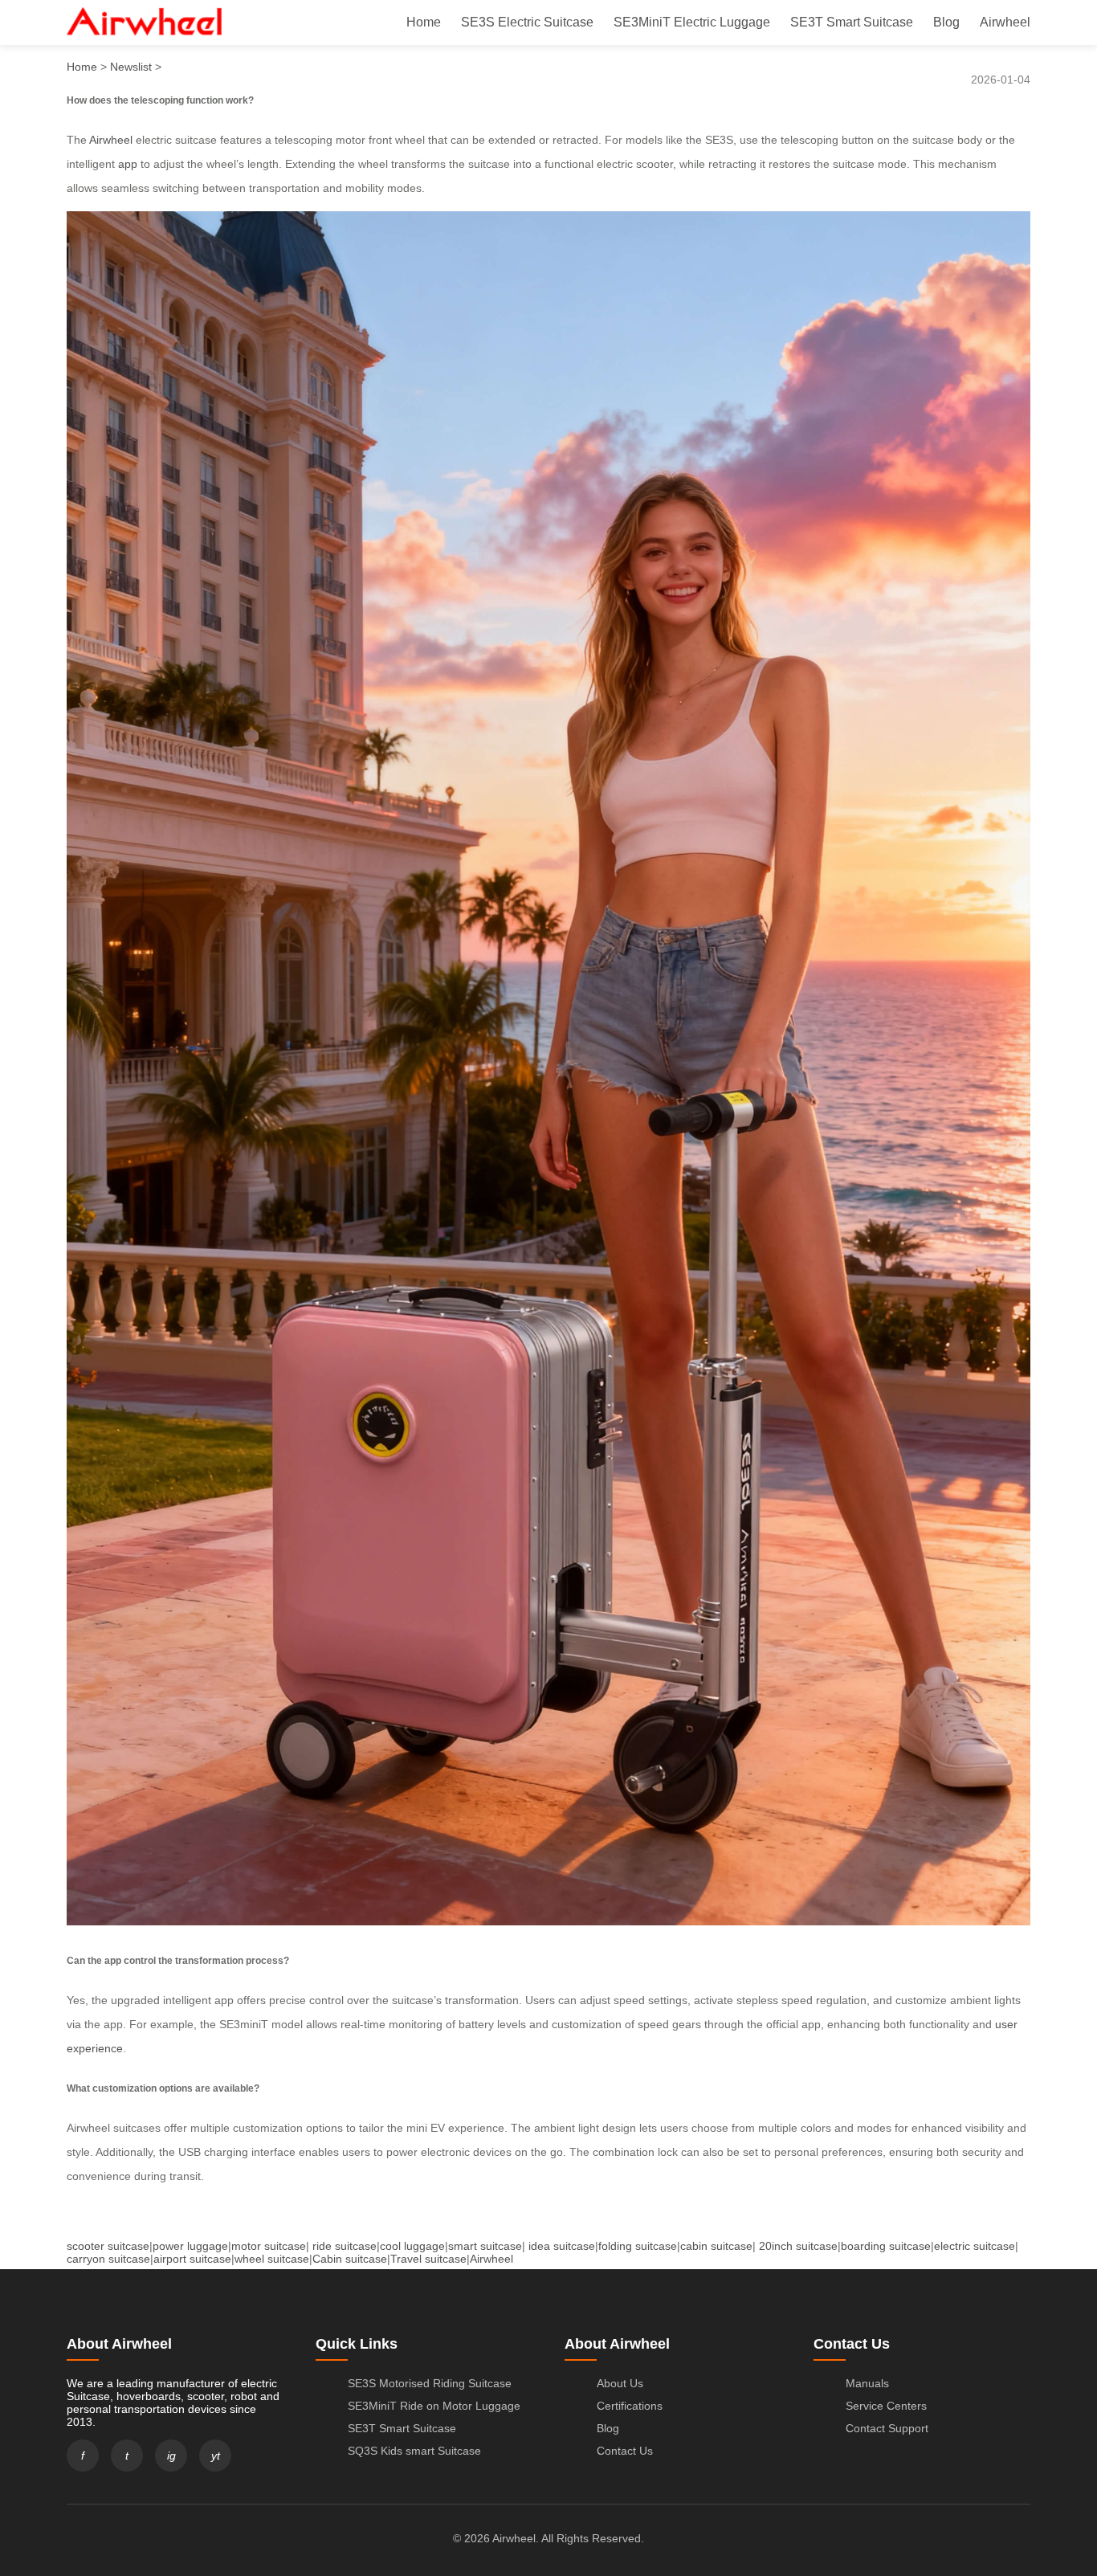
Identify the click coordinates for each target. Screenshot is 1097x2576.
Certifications (630, 2406)
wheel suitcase (272, 2259)
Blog (946, 22)
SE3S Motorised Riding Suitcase (430, 2383)
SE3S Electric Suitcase (527, 22)
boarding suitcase (886, 2246)
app (128, 164)
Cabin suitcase (350, 2259)
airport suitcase (192, 2259)
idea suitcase (562, 2246)
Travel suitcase (428, 2259)
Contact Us (625, 2451)
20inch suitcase (798, 2246)
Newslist (131, 67)
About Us (620, 2383)
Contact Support (887, 2428)
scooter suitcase (108, 2246)
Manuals (867, 2383)
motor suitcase (269, 2246)
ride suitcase (345, 2246)
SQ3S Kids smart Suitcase (414, 2451)
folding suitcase (638, 2246)
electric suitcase (975, 2246)
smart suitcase (485, 2246)
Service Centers (886, 2406)
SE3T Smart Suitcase (852, 22)
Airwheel (1005, 22)
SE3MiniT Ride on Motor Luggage (434, 2406)
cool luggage (412, 2246)
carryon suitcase (108, 2259)
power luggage (190, 2246)
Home (424, 22)
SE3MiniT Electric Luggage (692, 22)
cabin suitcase (716, 2246)
